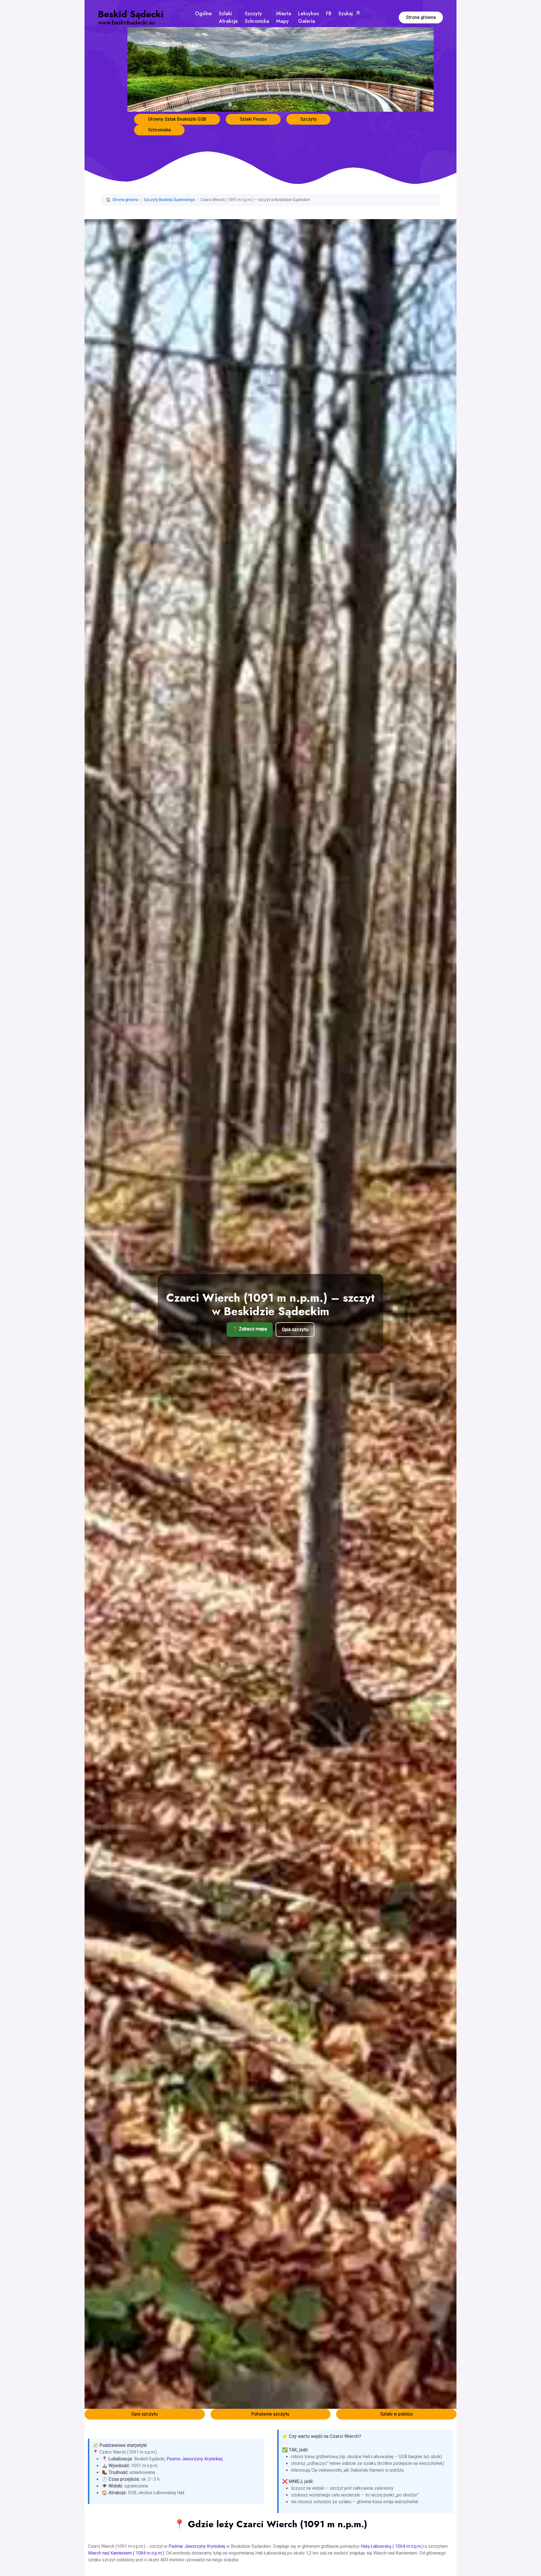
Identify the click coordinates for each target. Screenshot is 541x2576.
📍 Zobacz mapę (250, 1329)
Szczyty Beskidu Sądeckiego (169, 200)
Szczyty (308, 119)
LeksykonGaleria (309, 17)
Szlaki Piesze (253, 119)
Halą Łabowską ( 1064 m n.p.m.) (392, 2546)
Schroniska (159, 130)
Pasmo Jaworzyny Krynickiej (195, 2459)
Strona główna (421, 17)
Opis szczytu (295, 1330)
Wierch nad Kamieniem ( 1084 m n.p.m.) (126, 2553)
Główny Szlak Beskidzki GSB (177, 119)
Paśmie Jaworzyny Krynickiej (197, 2546)
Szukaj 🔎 (349, 14)
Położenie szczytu (270, 2414)
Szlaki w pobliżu (396, 2414)
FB (329, 14)
